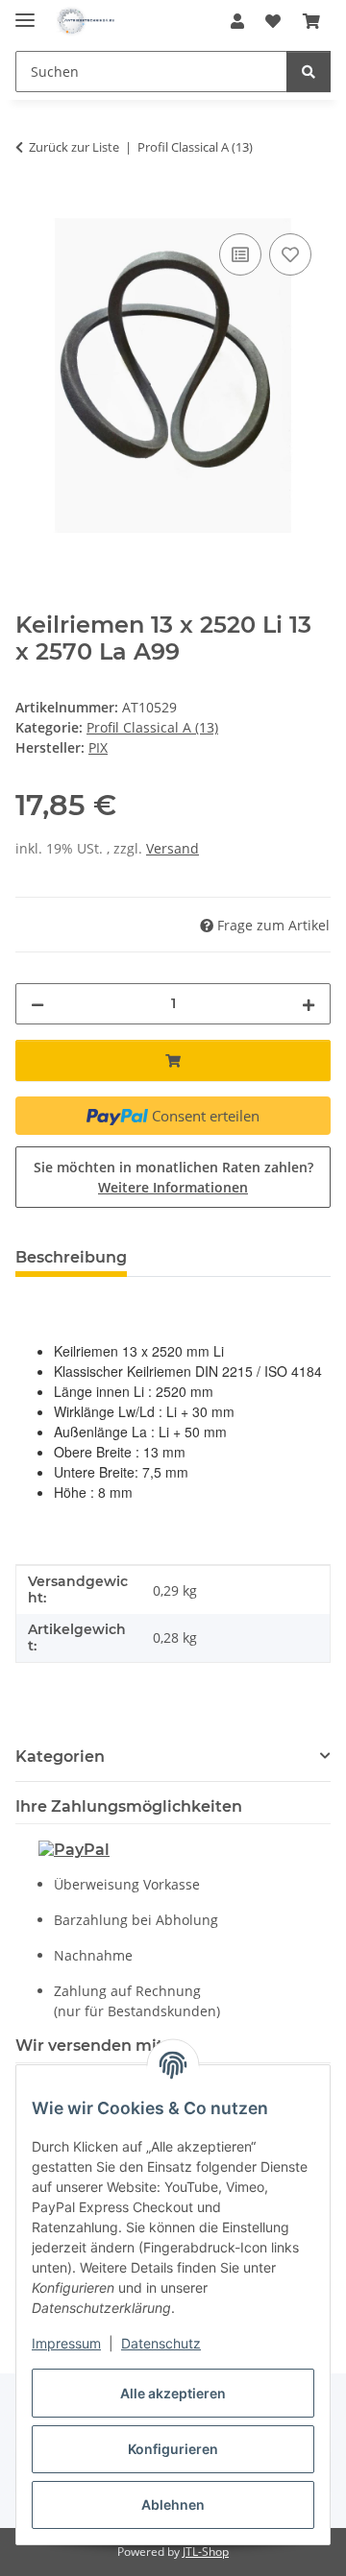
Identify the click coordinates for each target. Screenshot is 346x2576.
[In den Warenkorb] (31, 207)
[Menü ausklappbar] (25, 12)
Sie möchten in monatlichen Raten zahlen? (173, 1177)
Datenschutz (161, 2343)
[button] (237, 21)
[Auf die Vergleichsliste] (240, 254)
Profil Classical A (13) (152, 727)
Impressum (66, 2343)
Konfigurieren (173, 2449)
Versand (173, 848)
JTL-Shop (206, 2552)
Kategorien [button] (60, 1757)
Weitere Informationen (173, 1187)
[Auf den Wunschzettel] (290, 254)
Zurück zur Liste (74, 147)
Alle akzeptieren (173, 2393)
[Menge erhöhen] (309, 1004)
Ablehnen (173, 2504)
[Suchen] (309, 72)
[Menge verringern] (37, 1004)
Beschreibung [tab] (71, 1257)
